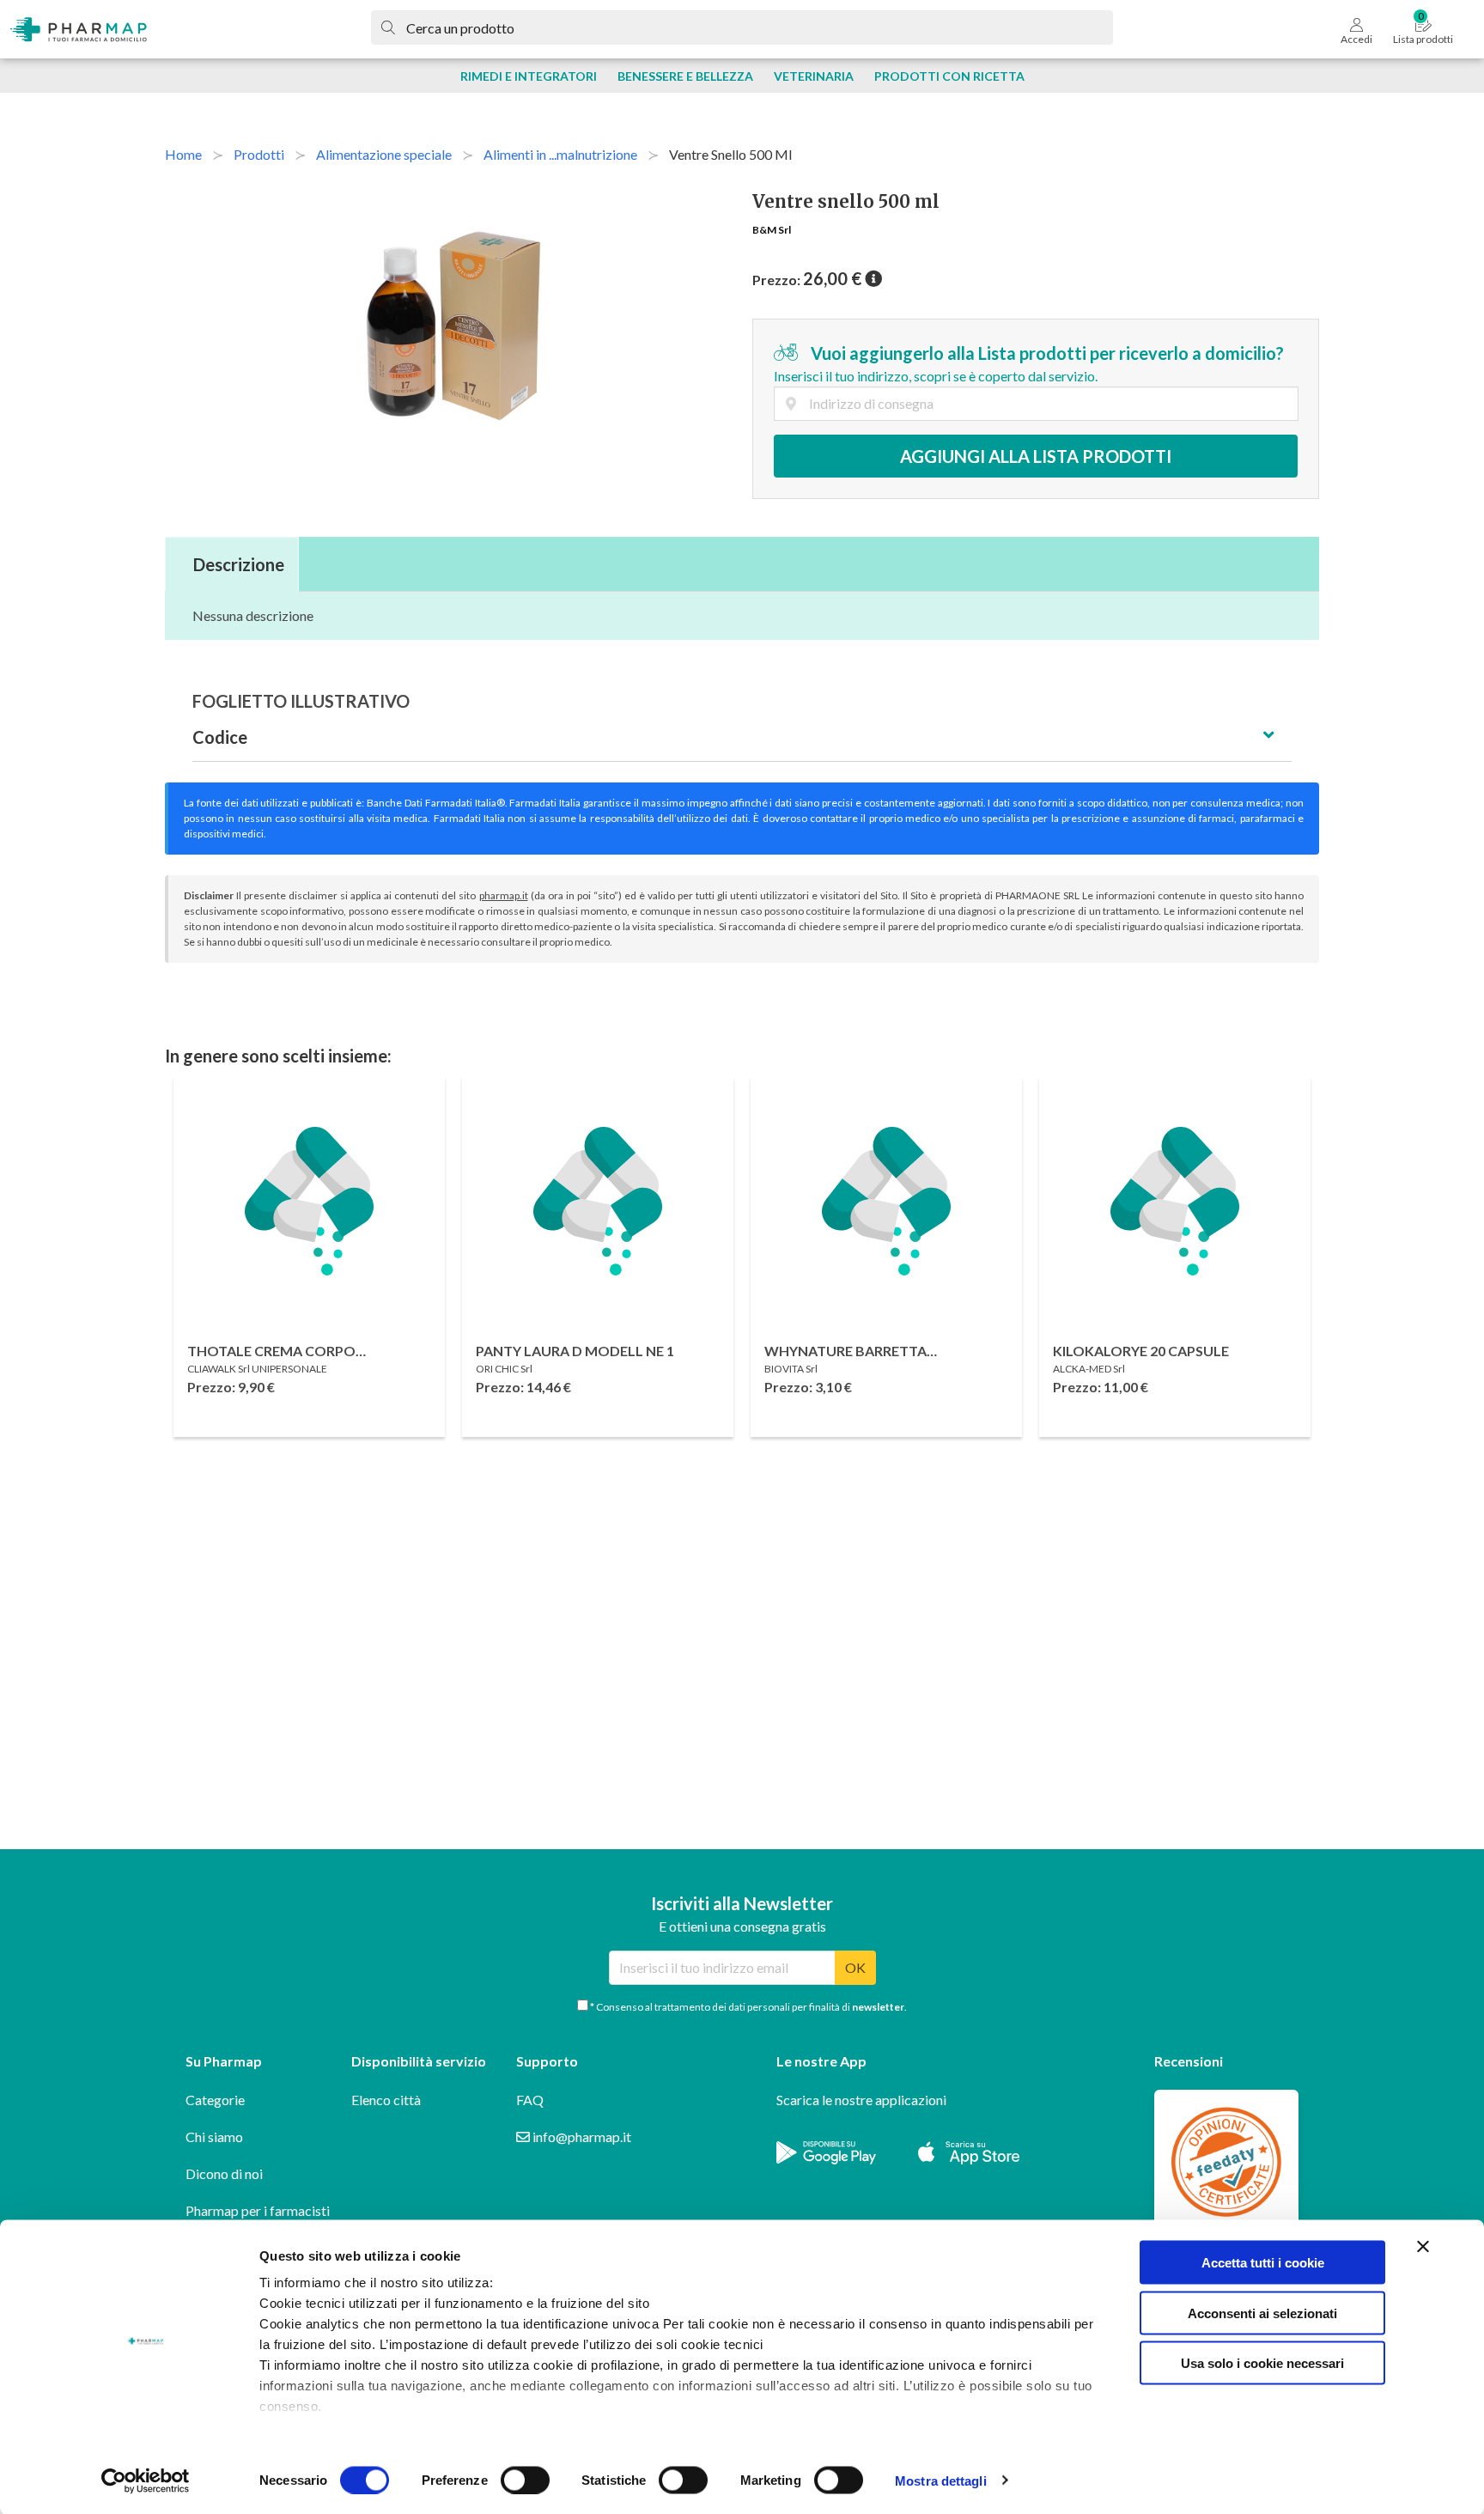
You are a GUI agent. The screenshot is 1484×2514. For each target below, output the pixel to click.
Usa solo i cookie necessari (1262, 2363)
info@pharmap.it (581, 2137)
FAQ (530, 2100)
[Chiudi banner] (1423, 2247)
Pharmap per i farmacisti (258, 2210)
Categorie (215, 2100)
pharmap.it (504, 895)
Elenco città (386, 2100)
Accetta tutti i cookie (1263, 2263)
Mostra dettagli (941, 2480)
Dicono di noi (224, 2173)
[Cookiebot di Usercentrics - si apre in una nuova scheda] (146, 2481)
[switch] (525, 2480)
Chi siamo (214, 2137)
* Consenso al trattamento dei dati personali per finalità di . (748, 2007)
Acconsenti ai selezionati (1262, 2313)
